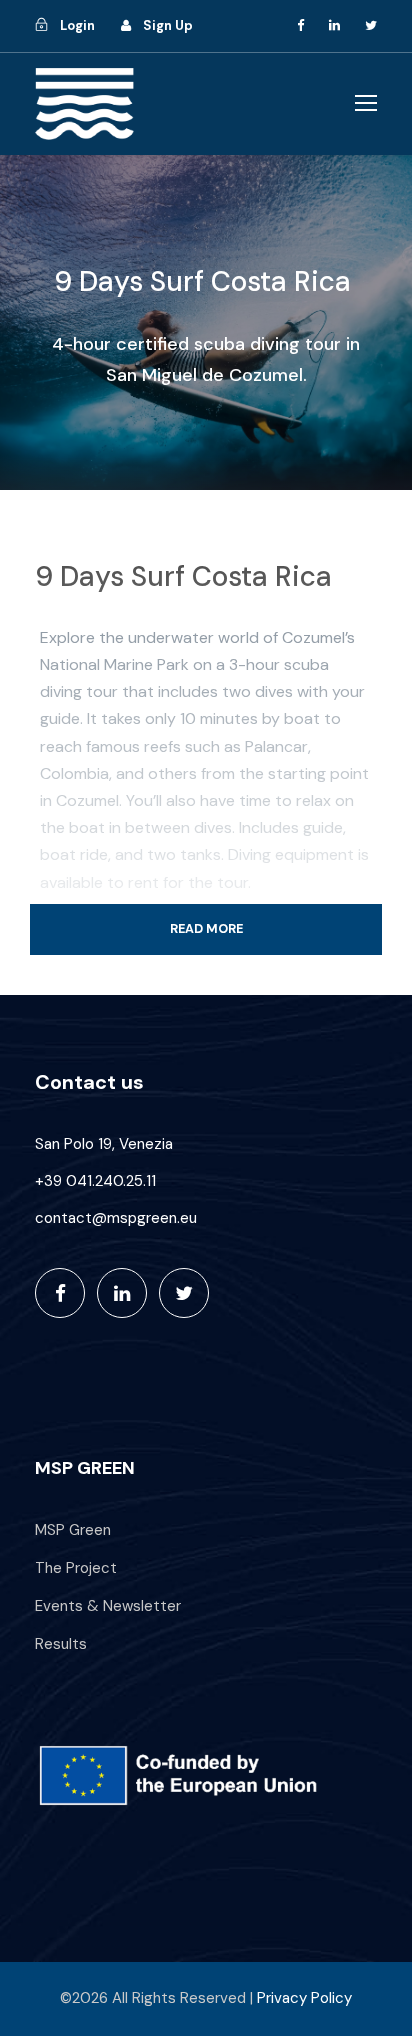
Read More (206, 929)
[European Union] (206, 1775)
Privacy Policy (304, 1998)
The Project (76, 1568)
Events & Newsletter (108, 1606)
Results (61, 1644)
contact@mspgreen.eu (116, 1218)
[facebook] (300, 25)
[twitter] (371, 25)
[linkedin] (334, 25)
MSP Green (73, 1530)
